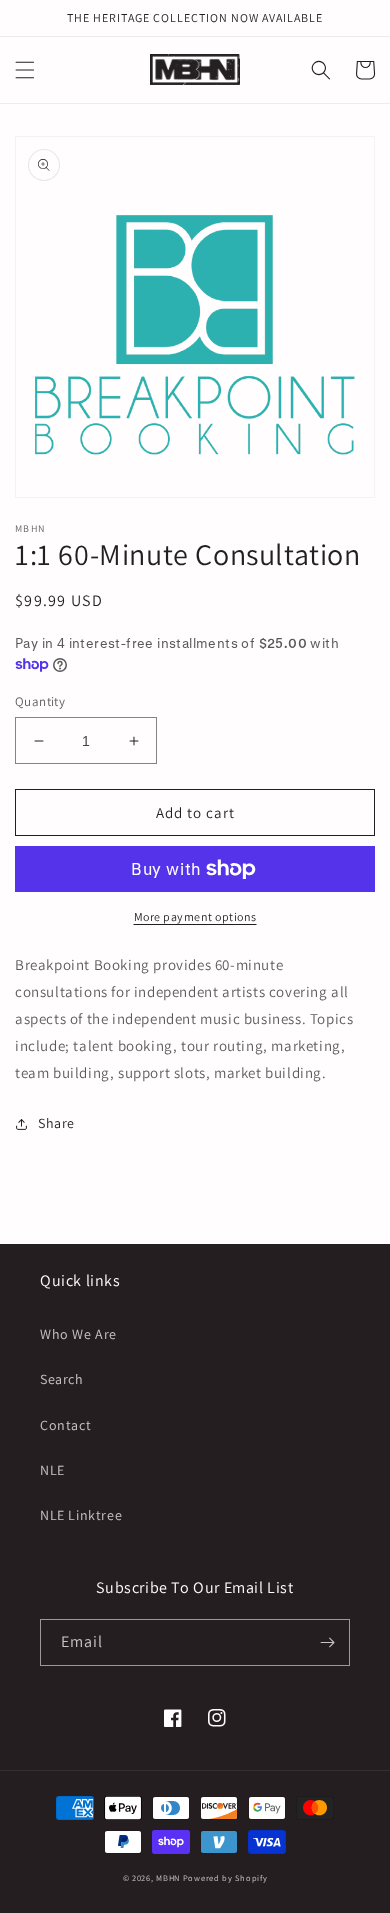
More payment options (195, 916)
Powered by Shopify (225, 1877)
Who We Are (78, 1334)
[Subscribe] (327, 1642)
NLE (52, 1470)
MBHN (168, 1877)
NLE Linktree (81, 1515)
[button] (25, 70)
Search (62, 1379)
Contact (65, 1425)
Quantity (40, 701)
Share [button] (56, 1123)
